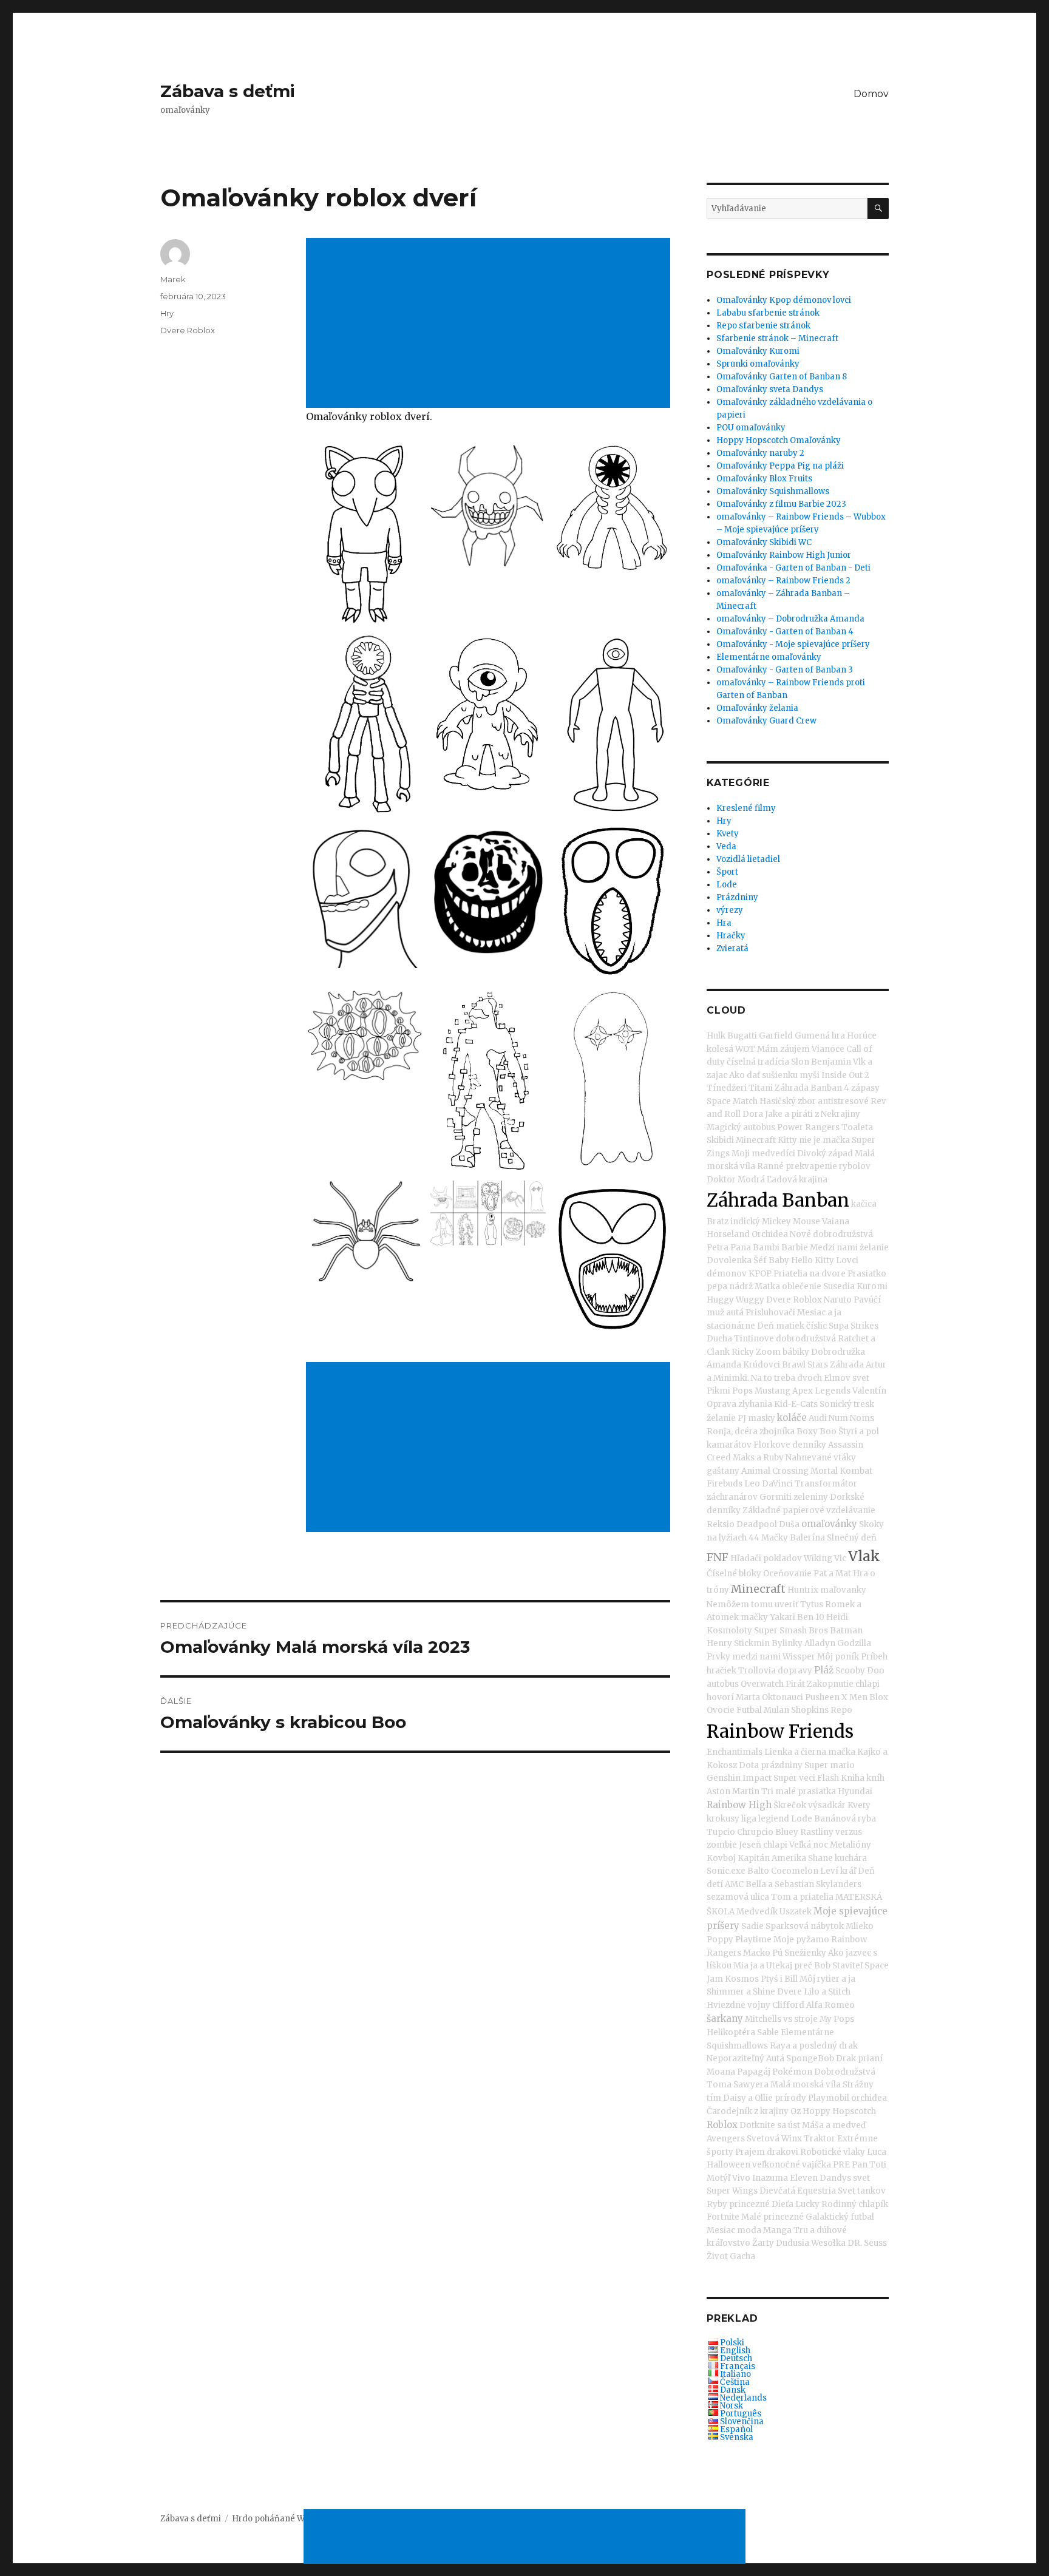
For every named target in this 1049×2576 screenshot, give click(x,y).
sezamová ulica (738, 1897)
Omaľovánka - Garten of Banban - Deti (793, 568)
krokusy (723, 1819)
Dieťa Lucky (796, 2204)
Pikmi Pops (730, 1391)
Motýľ (718, 2178)
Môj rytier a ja (827, 1979)
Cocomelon (795, 1871)
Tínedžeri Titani (740, 1088)
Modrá (751, 1180)
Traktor (820, 2139)
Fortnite (723, 2217)
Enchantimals (735, 1752)
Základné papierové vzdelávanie (809, 1510)
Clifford (788, 2005)
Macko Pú (763, 1953)
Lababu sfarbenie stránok (768, 313)
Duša (789, 1524)
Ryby (717, 2204)
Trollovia (757, 1671)
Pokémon (792, 2072)
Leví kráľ (838, 1871)
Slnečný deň (852, 1538)
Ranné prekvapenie (797, 1166)
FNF (718, 1557)
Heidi (837, 1617)
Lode (727, 885)
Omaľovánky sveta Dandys (770, 389)
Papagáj (754, 2072)
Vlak (864, 1556)
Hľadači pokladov (766, 1558)
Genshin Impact (739, 1778)
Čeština (735, 2382)
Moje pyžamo (801, 1940)
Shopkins (810, 1710)
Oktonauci (783, 1697)
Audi (818, 1418)
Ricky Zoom (756, 1352)
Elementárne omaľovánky (769, 657)
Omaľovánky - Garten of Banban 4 (785, 632)
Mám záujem (783, 1049)
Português (741, 2414)
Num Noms (851, 1418)
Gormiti (776, 1497)
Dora (753, 1114)
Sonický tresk (847, 1404)
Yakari (783, 1617)
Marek (173, 279)
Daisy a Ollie (748, 2098)
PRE (841, 2165)
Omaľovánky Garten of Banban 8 (782, 377)
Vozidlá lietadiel (748, 859)
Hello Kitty (813, 1260)
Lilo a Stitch (827, 1992)
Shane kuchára (837, 1858)
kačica (864, 1204)
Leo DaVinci (769, 1484)
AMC (734, 1884)
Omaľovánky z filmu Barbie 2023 (781, 504)
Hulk (716, 1036)
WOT (745, 1049)
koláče (792, 1418)
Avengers (726, 2139)
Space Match (732, 1101)
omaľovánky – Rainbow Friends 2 (783, 581)
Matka (767, 1286)
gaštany (723, 1471)
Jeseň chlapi (763, 1845)
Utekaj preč (789, 1966)
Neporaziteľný (735, 2059)
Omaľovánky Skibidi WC (764, 542)
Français (738, 2366)
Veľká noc (809, 1845)
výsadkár (827, 1805)
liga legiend (765, 1819)
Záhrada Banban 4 (812, 1088)
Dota (749, 1765)
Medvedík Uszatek (774, 1912)
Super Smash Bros (791, 1631)
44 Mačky (768, 1538)
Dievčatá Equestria (798, 2191)
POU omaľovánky (751, 428)
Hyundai (855, 1791)
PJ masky (756, 1418)
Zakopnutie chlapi (843, 1684)
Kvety (728, 834)
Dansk (733, 2390)
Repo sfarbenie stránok (763, 326)
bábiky (796, 1352)
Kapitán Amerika (772, 1858)
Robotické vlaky (833, 2152)
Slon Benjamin (821, 1062)
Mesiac (721, 2230)
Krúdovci (762, 1365)
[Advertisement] (491, 324)
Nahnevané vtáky (821, 1458)
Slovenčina (742, 2422)
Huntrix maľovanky (827, 1590)
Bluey (787, 1832)
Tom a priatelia (802, 1897)
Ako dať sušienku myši (774, 1075)
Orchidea (770, 1234)
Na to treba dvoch (786, 1378)
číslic (816, 1326)
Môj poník (838, 1657)
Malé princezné (772, 2217)
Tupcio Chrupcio (740, 1832)
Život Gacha (731, 2256)
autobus (723, 1684)
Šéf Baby (771, 1260)
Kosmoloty (729, 1631)
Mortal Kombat (841, 1471)
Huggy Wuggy (735, 1300)
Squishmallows (737, 2046)
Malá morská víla (806, 2085)
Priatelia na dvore (810, 1274)
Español (736, 2429)
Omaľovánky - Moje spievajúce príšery (793, 644)
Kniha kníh (863, 1778)
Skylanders (839, 1884)
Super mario (830, 1765)
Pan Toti (869, 2165)
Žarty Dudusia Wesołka (799, 2243)
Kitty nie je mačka (814, 1140)
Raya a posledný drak (814, 2046)
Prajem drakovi (767, 2152)
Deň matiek (781, 1326)
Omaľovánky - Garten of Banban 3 (785, 670)
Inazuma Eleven (785, 2178)
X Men (854, 1697)
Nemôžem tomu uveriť (752, 1605)
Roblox (722, 2125)
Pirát (795, 1684)
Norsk (732, 2406)
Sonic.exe (726, 1871)
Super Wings (732, 2191)
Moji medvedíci (763, 1154)
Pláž (824, 1670)
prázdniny (782, 1765)
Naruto (838, 1300)
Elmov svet (847, 1378)
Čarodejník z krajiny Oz (754, 2111)
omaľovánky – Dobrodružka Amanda (790, 619)
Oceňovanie (787, 1574)
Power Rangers (808, 1127)
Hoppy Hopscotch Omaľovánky (779, 440)
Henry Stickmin (738, 1643)
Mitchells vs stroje (781, 2019)
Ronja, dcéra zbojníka (751, 1432)
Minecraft (756, 1140)
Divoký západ (825, 1154)
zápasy (865, 1088)
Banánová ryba (845, 1819)
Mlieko (860, 1926)
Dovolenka (729, 1260)
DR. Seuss (867, 2243)
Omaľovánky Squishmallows (773, 491)
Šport (727, 872)
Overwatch (762, 1684)
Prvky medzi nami (744, 1657)
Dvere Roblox (188, 330)
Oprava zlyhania (739, 1404)
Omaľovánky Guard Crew (766, 721)
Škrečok (790, 1805)
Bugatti (742, 1036)
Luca (877, 2152)
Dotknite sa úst (770, 2125)
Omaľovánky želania (757, 708)
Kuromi (872, 1286)
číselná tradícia (758, 1062)
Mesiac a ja (819, 1313)
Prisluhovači (770, 1313)
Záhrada (847, 1365)
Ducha (719, 1339)
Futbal (749, 1710)
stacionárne (731, 1326)
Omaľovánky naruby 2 (760, 453)
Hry (167, 313)
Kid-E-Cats (796, 1404)
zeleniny (811, 1497)
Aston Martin (733, 1791)
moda (749, 2230)
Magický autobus (741, 1127)
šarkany (725, 2018)
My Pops (837, 2019)
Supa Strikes (854, 1326)
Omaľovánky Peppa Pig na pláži (780, 466)
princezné (749, 2204)
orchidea (869, 2098)
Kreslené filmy (746, 808)
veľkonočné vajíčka (792, 2165)
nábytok (827, 1926)
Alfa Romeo (830, 2005)
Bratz (718, 1222)
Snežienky (805, 1953)
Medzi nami (834, 1248)
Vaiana (836, 1222)
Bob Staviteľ (838, 1966)
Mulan (776, 1710)
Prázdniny (737, 897)
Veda (726, 846)
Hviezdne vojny (738, 2005)
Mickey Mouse (791, 1222)
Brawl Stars (805, 1365)
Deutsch (736, 2358)
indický (745, 1222)
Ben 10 (811, 1617)
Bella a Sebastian (780, 1884)
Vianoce (828, 1049)
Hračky (731, 936)
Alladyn (820, 1643)
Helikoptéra (731, 2032)
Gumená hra (820, 1036)
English (735, 2351)
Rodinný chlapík (855, 2204)
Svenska (737, 2437)
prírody (790, 2098)
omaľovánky (829, 1524)
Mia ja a (749, 1966)
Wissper (799, 1657)
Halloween (728, 2165)
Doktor (721, 1180)
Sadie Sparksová (775, 1926)
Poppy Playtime (739, 1940)
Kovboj (721, 1858)
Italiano (735, 2374)
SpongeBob (810, 2059)
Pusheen (822, 1697)
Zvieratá (732, 948)
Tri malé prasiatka (799, 1791)
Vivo (741, 2178)
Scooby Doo (860, 1671)
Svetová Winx (774, 2139)
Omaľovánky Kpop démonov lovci (784, 300)
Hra (724, 923)
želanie (874, 1248)
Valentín (869, 1391)
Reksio (721, 1524)
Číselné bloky (734, 1574)
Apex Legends (821, 1391)
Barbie (795, 1248)
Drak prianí (859, 2059)
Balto (758, 1871)
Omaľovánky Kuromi (758, 351)
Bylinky (787, 1643)
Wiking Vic (825, 1558)
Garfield (776, 1036)
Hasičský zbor (788, 1101)
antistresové (843, 1101)
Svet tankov (862, 2191)
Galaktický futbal (840, 2217)
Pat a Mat (832, 1574)
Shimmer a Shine (741, 1992)
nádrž (741, 1286)
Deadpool (757, 1524)
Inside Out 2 (845, 1075)
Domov (871, 94)
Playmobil (829, 2098)
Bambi (766, 1248)
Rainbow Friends (780, 1731)
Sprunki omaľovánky (758, 364)
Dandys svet (845, 2178)
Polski (732, 2343)
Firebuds (725, 1484)
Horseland (728, 1234)
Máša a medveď (834, 2125)
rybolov (855, 1166)
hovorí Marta (733, 1697)
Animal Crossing (775, 1471)
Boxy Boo (816, 1432)
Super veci (794, 1778)
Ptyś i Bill (779, 1979)
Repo (841, 1710)
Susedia (839, 1286)
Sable (768, 2032)
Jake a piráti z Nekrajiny (813, 1114)
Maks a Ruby (758, 1458)
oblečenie (802, 1286)
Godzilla (854, 1643)
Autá (775, 2059)
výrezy (730, 910)
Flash (828, 1778)
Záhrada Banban (778, 1200)
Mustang (772, 1391)
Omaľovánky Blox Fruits (764, 479)
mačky (754, 1617)
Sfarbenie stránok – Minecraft (777, 338)
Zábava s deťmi (228, 91)
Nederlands (743, 2398)
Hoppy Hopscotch (839, 2111)
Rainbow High (739, 1805)
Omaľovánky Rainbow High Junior (784, 555)
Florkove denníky (790, 1445)
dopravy (795, 1671)
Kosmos (742, 1979)
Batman (846, 1631)
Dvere (789, 1992)
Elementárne (807, 2032)
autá (735, 1313)
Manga (777, 2230)
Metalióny (850, 1845)
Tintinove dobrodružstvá (785, 1339)
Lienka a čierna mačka (810, 1752)
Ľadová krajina (797, 1180)
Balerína (807, 1538)
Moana (721, 2072)
